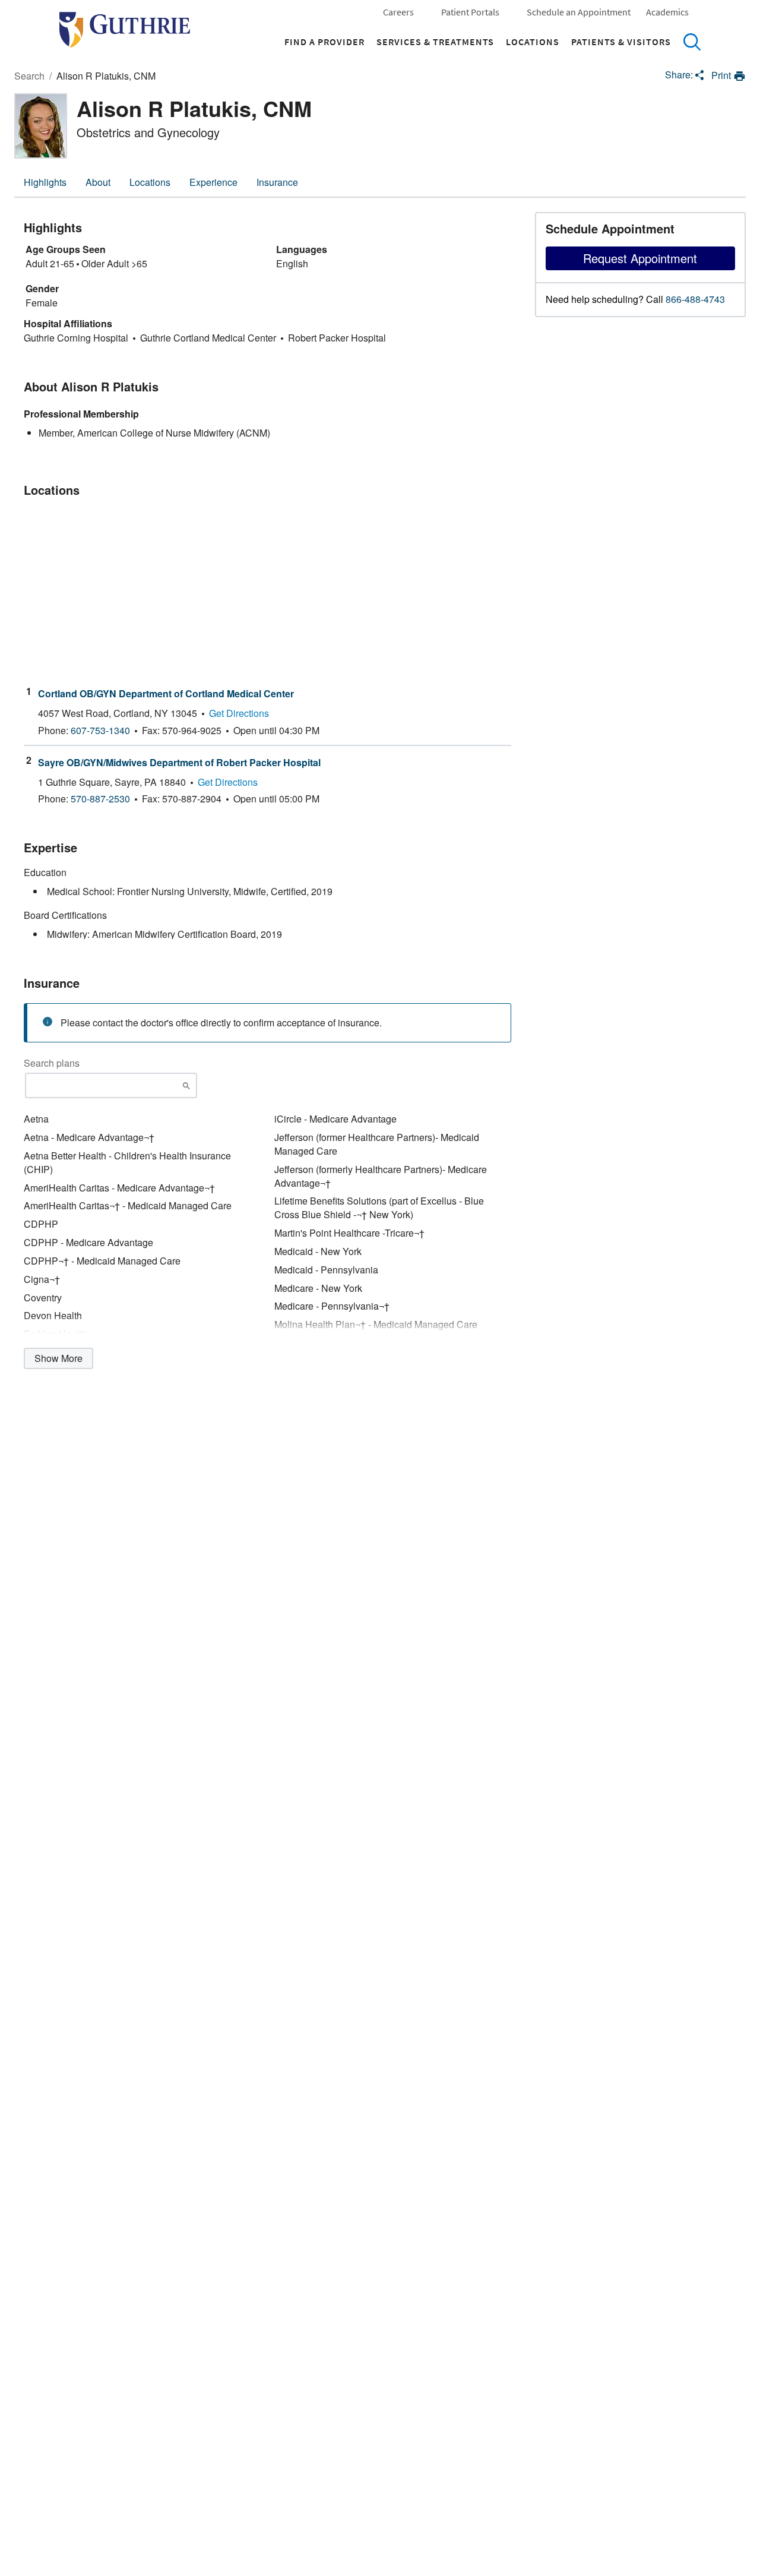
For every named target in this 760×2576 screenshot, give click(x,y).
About (98, 182)
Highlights (45, 182)
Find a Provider (324, 42)
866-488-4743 (695, 299)
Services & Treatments (435, 42)
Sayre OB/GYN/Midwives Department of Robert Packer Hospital (179, 763)
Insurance (277, 182)
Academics (667, 12)
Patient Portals (470, 12)
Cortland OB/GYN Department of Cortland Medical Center (166, 694)
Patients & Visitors (621, 42)
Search (692, 42)
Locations (533, 42)
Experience (213, 182)
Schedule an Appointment (579, 12)
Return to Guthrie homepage (125, 30)
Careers (398, 12)
